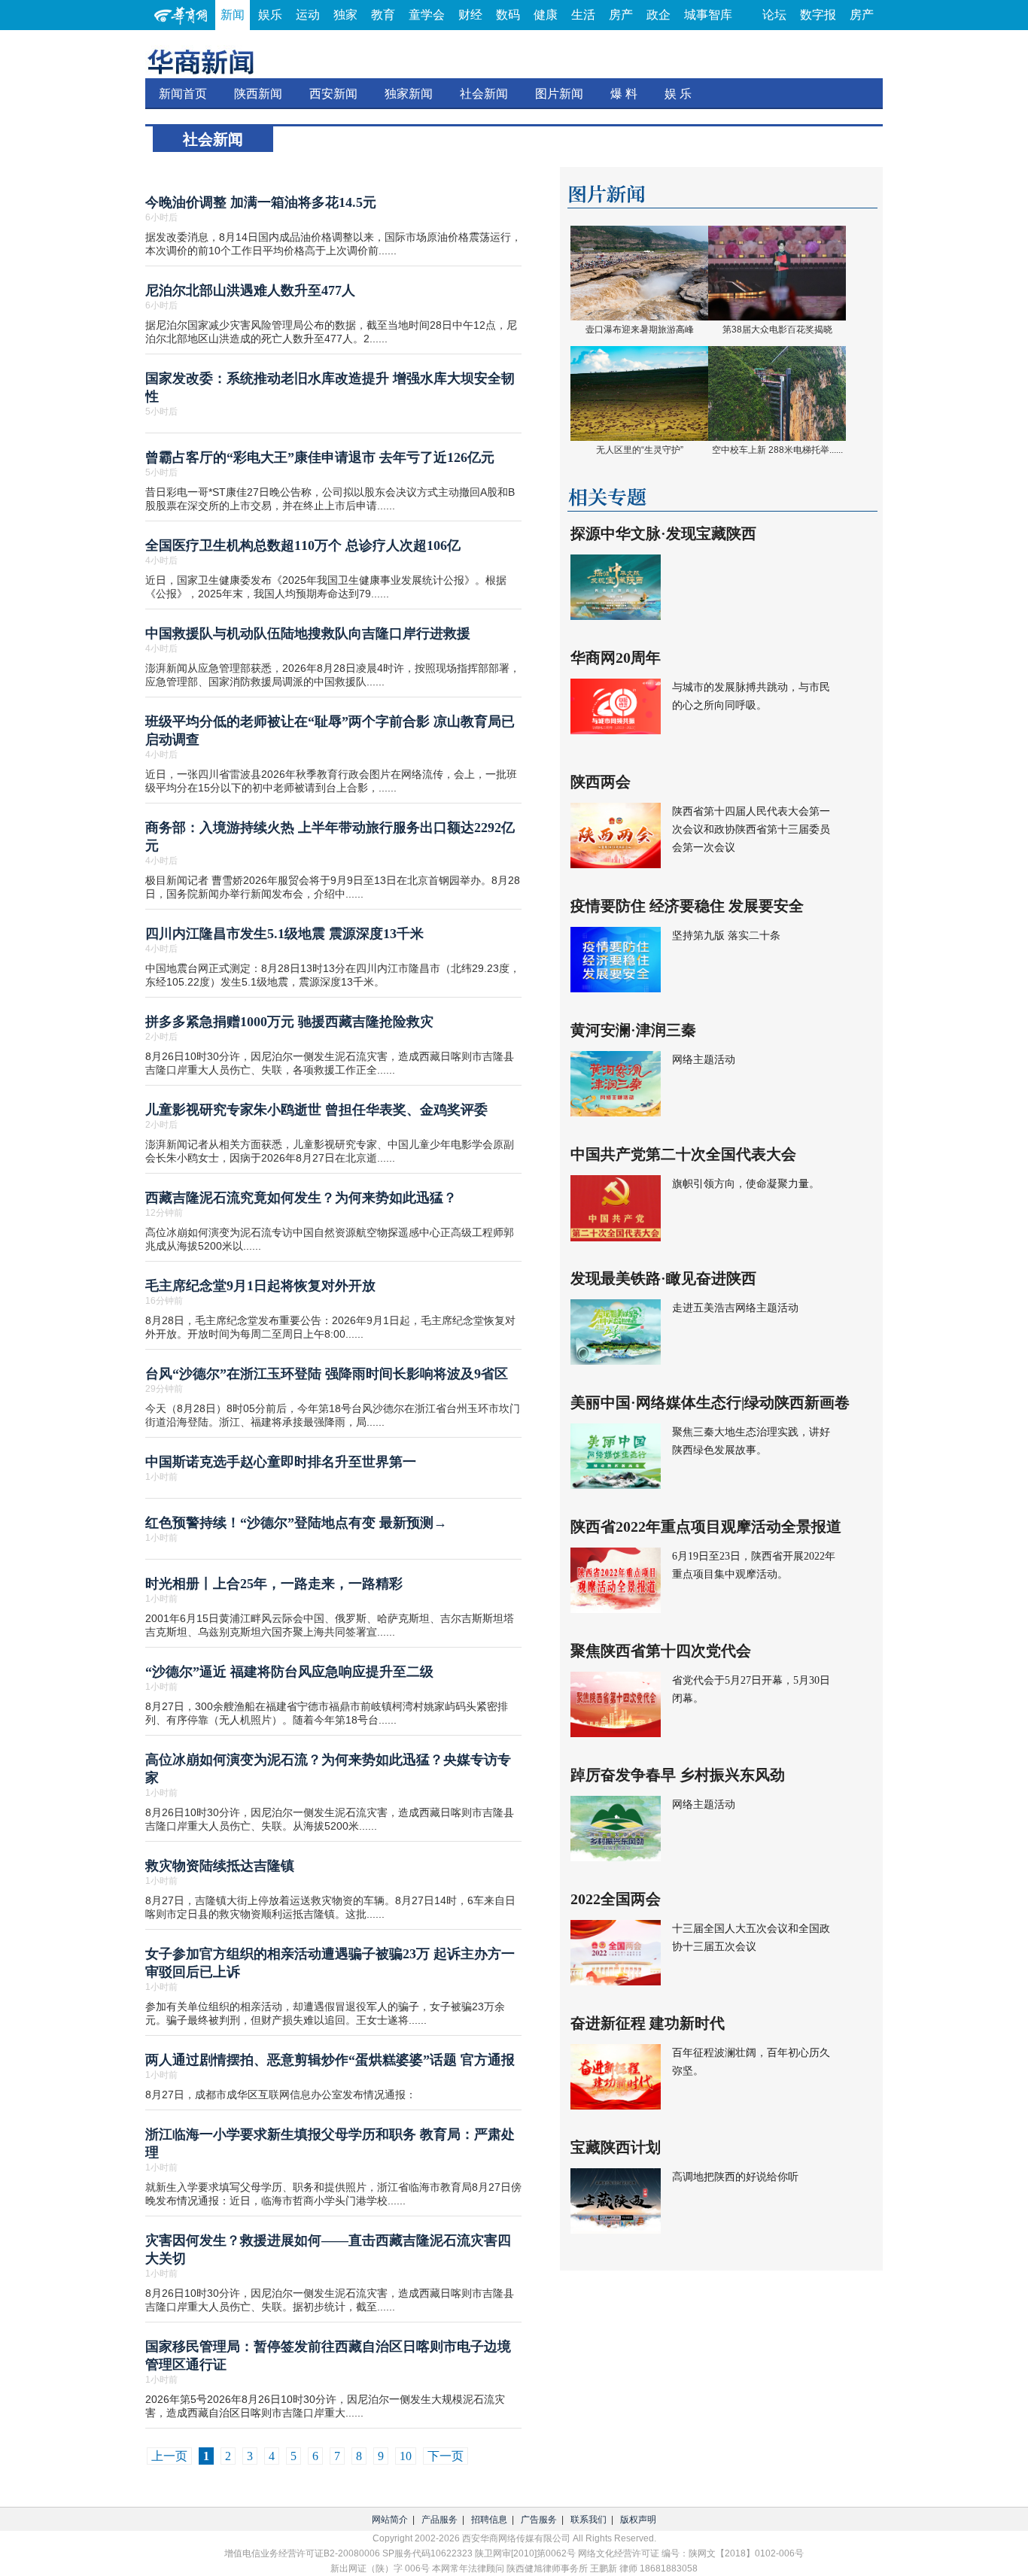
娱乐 (270, 15)
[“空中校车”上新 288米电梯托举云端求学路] (777, 393)
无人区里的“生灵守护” (640, 450)
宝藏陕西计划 (616, 2147)
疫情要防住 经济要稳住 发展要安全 (687, 906)
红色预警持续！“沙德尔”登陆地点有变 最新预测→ (296, 1523)
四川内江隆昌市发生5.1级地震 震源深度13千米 (284, 934)
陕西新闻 (258, 94)
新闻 (233, 15)
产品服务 (439, 2520)
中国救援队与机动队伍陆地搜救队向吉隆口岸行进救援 (308, 633)
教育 (383, 15)
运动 (308, 15)
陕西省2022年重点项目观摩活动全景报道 (706, 1526)
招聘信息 (489, 2520)
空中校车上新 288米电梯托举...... (777, 450)
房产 (621, 15)
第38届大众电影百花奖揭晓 (777, 330)
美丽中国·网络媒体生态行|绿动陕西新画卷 (710, 1402)
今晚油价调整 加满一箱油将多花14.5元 (261, 202)
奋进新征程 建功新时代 (648, 2023)
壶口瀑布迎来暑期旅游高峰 (640, 330)
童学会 (427, 15)
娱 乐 (678, 94)
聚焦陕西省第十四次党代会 (661, 1651)
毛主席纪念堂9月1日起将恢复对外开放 (260, 1286)
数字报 (818, 15)
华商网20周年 (616, 658)
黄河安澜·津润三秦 (633, 1030)
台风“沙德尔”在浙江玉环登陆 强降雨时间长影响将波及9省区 (327, 1374)
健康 (546, 15)
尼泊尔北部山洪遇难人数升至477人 (250, 290)
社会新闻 (484, 94)
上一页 (169, 2456)
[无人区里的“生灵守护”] (639, 393)
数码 (508, 15)
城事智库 (708, 15)
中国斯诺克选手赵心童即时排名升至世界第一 (281, 1462)
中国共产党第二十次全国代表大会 (683, 1154)
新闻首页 (183, 94)
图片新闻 (559, 94)
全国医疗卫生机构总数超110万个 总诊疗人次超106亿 (303, 545)
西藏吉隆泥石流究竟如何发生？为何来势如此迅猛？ (301, 1198)
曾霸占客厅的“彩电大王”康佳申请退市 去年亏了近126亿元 (320, 457)
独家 (345, 15)
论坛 (774, 15)
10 (406, 2456)
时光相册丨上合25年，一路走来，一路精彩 (274, 1584)
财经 (470, 15)
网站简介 (390, 2520)
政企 (658, 15)
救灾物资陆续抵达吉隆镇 (220, 1866)
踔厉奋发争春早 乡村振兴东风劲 (678, 1775)
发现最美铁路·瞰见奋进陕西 (663, 1278)
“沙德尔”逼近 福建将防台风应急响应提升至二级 (289, 1672)
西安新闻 (333, 94)
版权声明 (638, 2520)
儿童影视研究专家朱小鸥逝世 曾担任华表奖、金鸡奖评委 (316, 1110)
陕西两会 (601, 782)
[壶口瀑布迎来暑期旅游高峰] (639, 272)
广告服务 (539, 2520)
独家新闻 (409, 94)
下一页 (446, 2456)
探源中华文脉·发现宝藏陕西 (663, 533)
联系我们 (589, 2520)
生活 (583, 15)
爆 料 (624, 94)
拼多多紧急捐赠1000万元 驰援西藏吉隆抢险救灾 (289, 1022)
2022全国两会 (616, 1899)
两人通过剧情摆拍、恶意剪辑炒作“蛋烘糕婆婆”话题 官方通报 (330, 2060)
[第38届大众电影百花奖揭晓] (777, 272)
